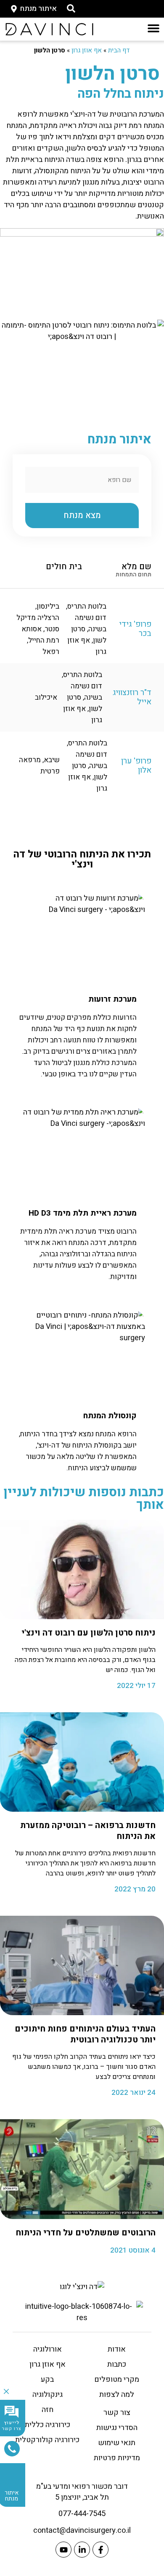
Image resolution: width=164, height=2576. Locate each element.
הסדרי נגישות (117, 2428)
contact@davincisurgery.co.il (82, 2530)
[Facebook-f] (101, 2550)
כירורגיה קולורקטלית (47, 2440)
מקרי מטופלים (117, 2379)
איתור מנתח (12, 2496)
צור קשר (117, 2413)
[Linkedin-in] (82, 2550)
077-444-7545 (82, 2514)
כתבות (117, 2364)
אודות (117, 2349)
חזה (48, 2410)
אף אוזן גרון (87, 50)
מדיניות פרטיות (117, 2458)
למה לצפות (117, 2395)
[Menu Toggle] (153, 28)
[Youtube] (63, 2550)
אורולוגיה (48, 2349)
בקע (47, 2379)
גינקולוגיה (48, 2395)
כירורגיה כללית (48, 2425)
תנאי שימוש (117, 2443)
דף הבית (119, 50)
